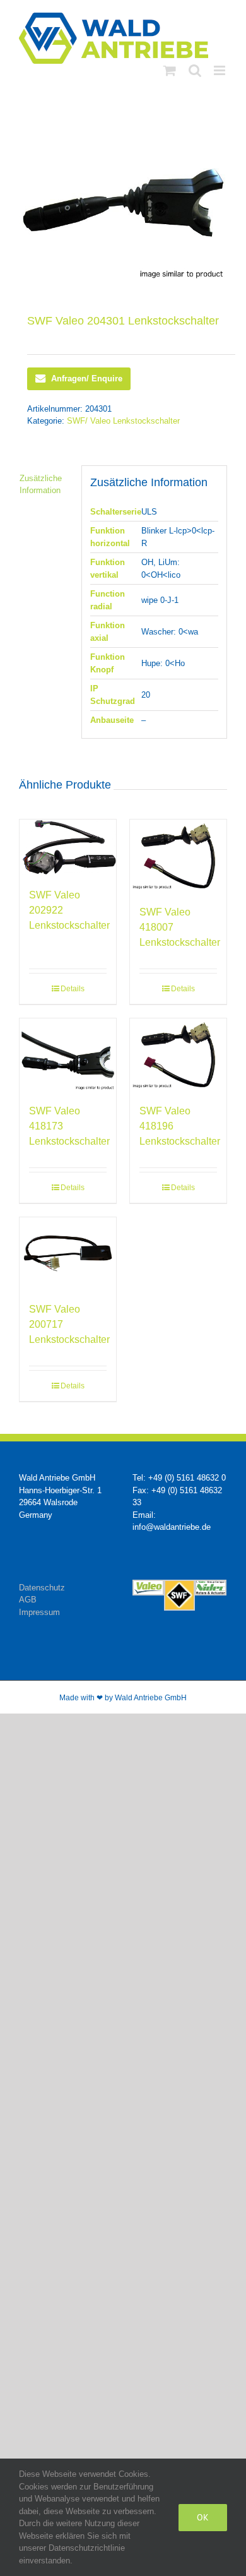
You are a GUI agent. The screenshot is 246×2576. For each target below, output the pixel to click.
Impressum (39, 1612)
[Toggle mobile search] (195, 70)
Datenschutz (42, 1588)
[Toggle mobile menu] (220, 70)
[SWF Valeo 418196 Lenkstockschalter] (178, 1055)
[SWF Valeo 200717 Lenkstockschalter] (68, 1254)
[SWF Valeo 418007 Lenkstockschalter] (178, 856)
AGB (28, 1600)
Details (73, 989)
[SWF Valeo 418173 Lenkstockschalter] (68, 1055)
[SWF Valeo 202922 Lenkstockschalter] (68, 847)
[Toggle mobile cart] (170, 70)
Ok (203, 2517)
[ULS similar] (123, 203)
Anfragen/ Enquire (87, 379)
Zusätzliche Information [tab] (41, 485)
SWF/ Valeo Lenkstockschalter (123, 421)
